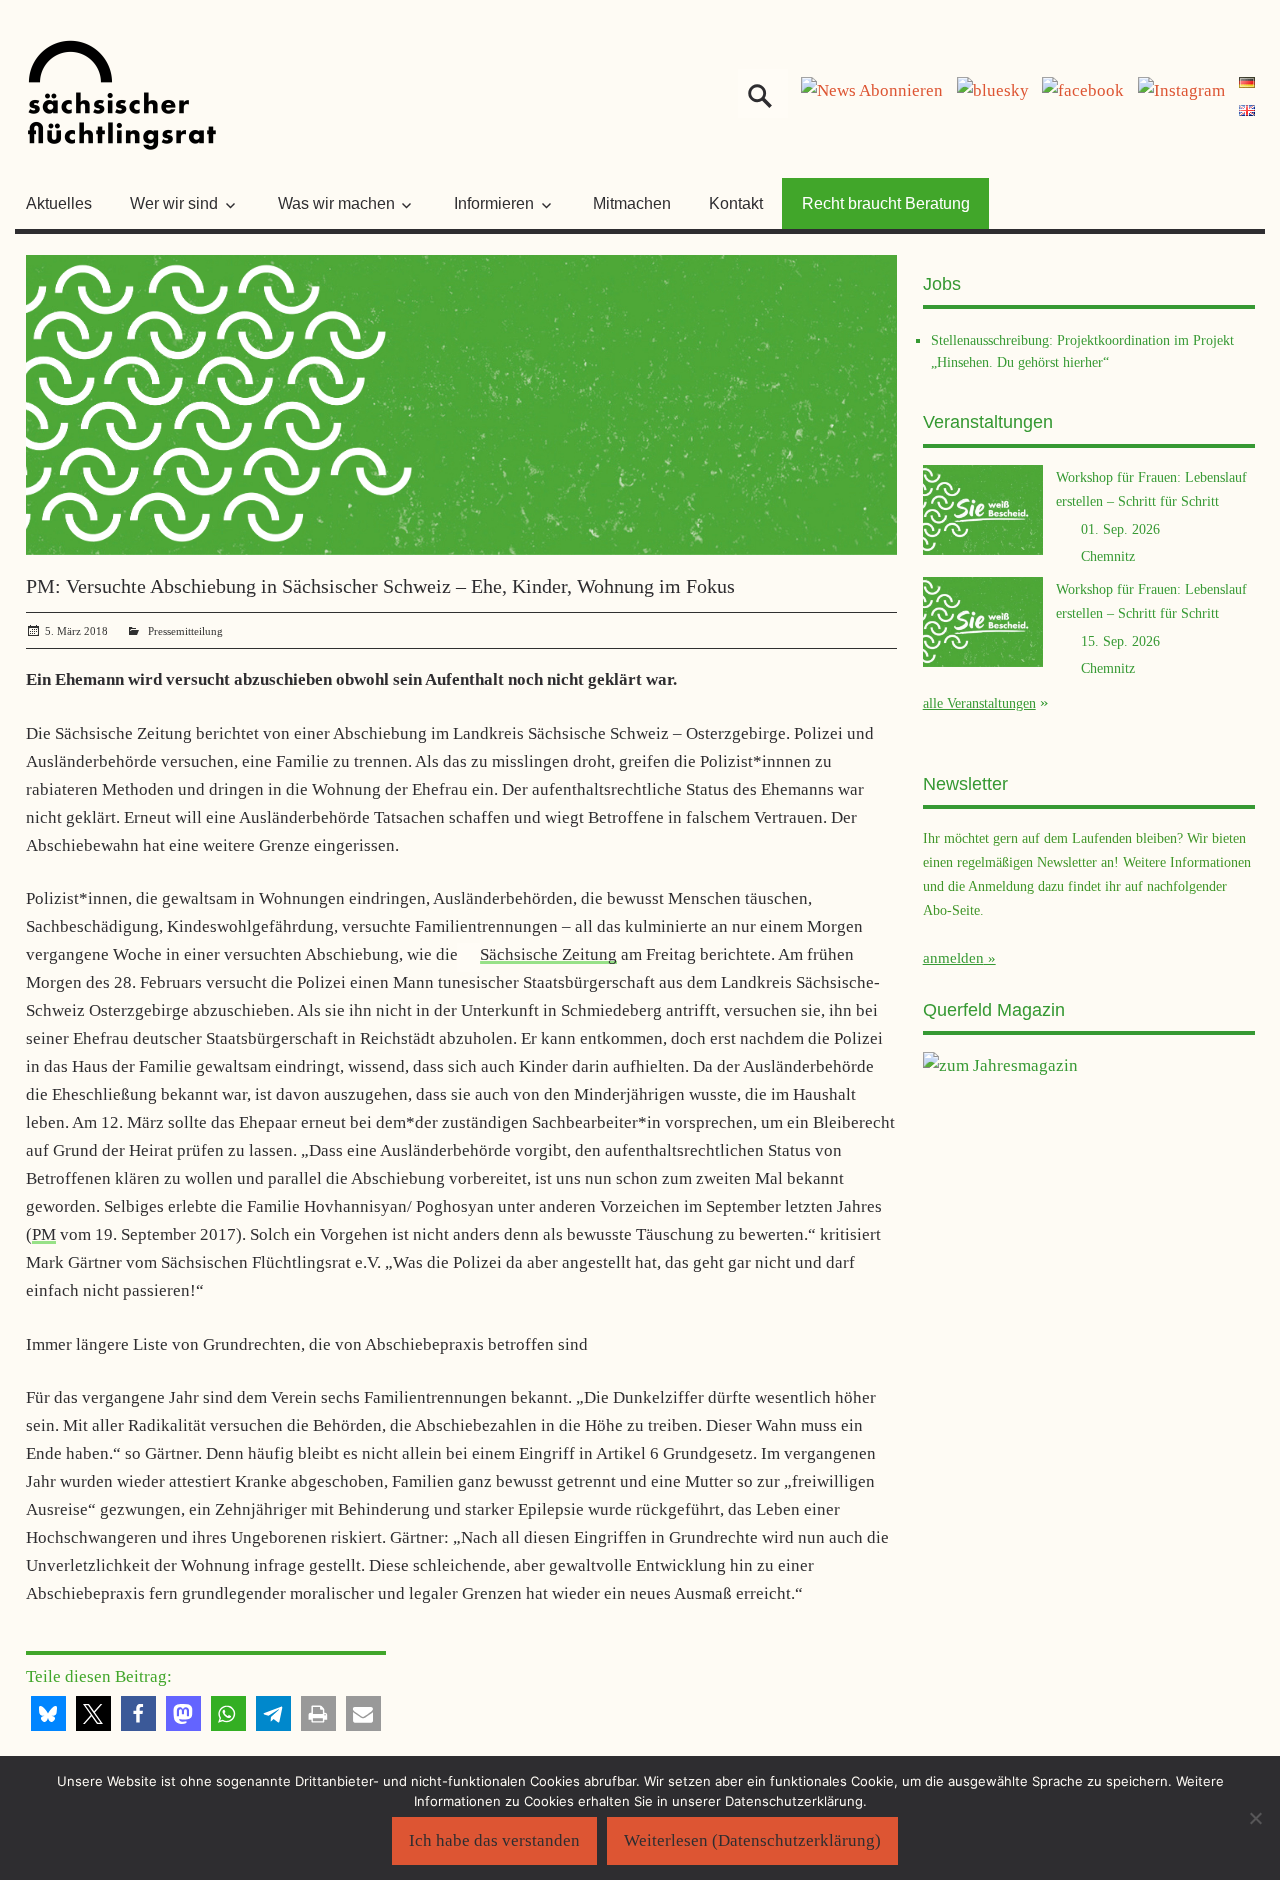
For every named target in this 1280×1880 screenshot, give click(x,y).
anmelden (953, 958)
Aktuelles (59, 203)
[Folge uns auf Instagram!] (1181, 90)
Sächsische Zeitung (548, 954)
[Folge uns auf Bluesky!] (993, 90)
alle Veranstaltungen (979, 703)
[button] (48, 1713)
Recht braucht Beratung (886, 203)
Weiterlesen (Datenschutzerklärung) (752, 1840)
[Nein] (1255, 1818)
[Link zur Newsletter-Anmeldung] (872, 90)
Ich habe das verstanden (494, 1840)
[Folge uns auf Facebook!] (1083, 90)
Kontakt (736, 203)
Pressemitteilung (185, 631)
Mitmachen (632, 203)
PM (44, 1234)
